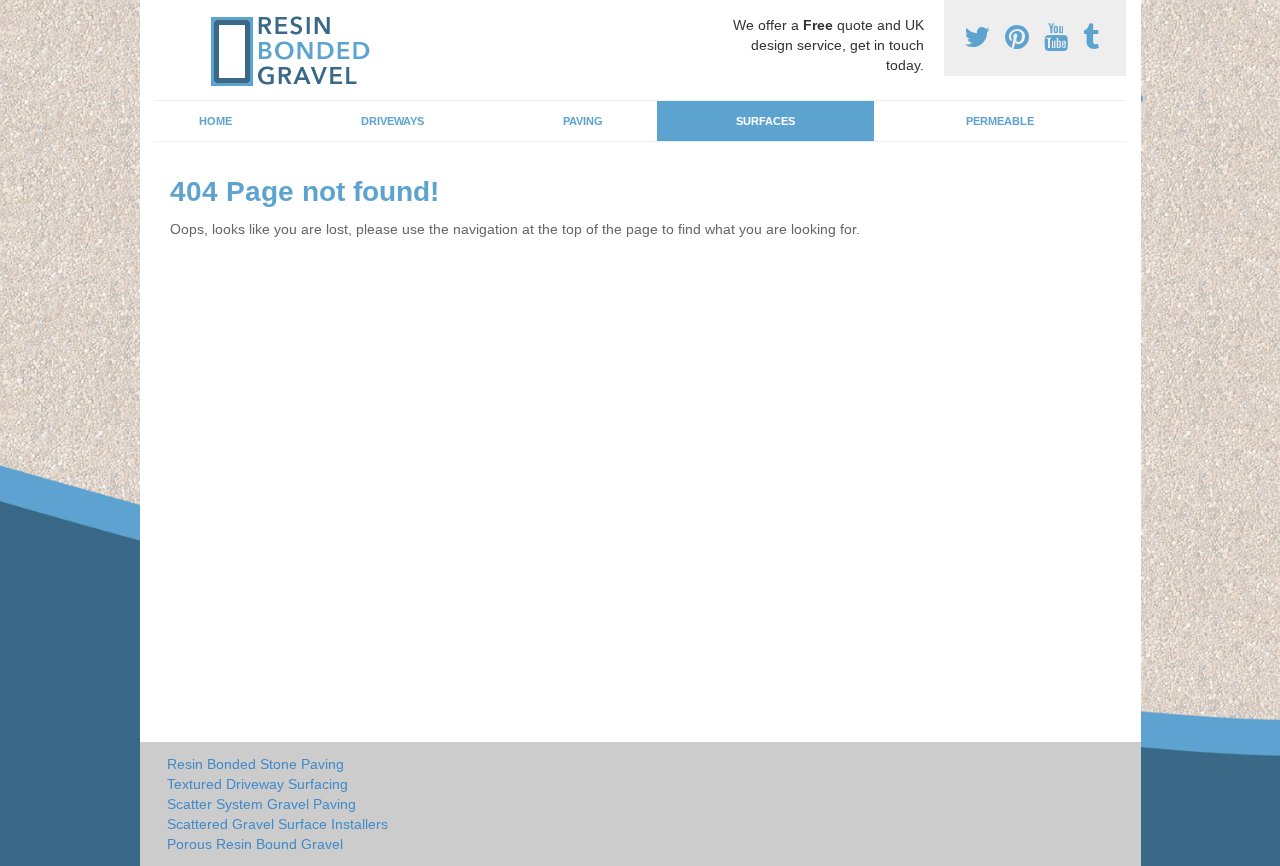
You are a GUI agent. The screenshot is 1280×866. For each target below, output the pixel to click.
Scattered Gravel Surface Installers (277, 824)
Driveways (392, 121)
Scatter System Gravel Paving (261, 804)
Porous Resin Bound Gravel (255, 844)
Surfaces (765, 121)
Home (215, 121)
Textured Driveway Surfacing (257, 784)
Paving (583, 121)
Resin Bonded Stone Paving (255, 764)
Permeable (1000, 121)
